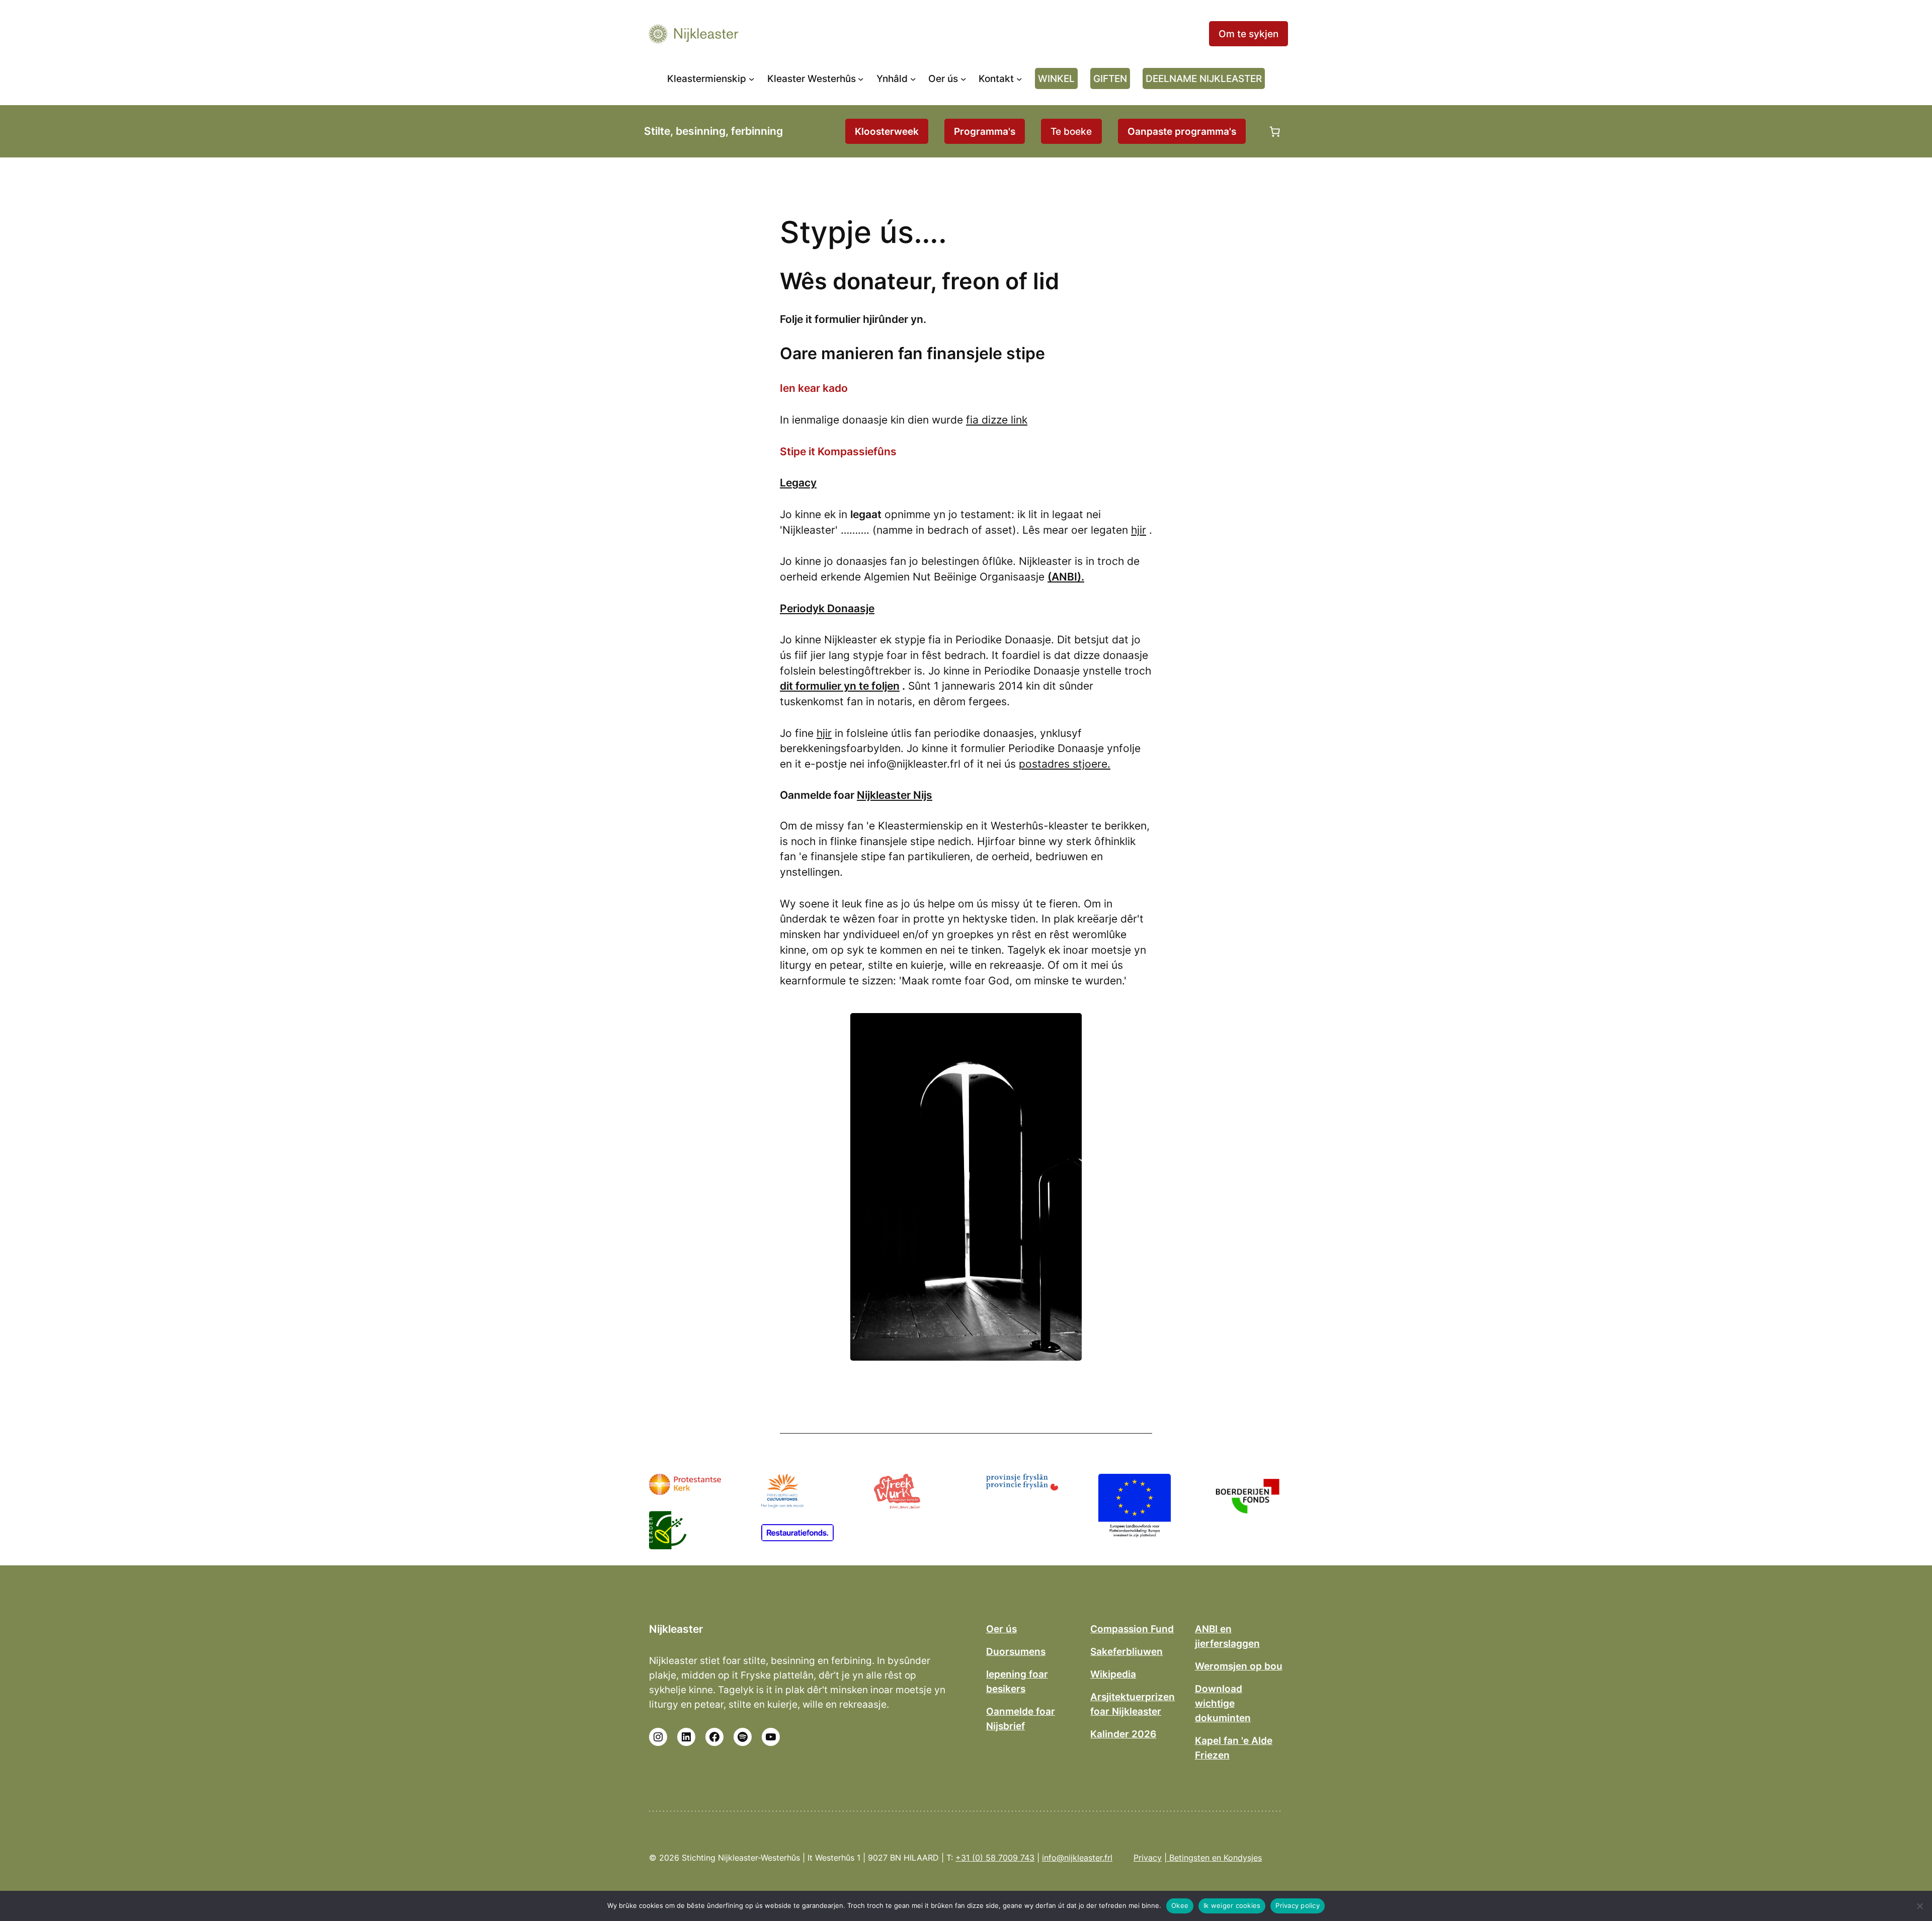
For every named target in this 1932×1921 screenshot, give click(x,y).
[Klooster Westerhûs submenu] (861, 78)
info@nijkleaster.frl (1077, 1858)
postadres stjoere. (1065, 764)
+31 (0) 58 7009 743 (995, 1858)
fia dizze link (997, 420)
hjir (1139, 530)
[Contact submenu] (1019, 78)
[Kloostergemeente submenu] (752, 78)
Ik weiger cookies (1232, 1905)
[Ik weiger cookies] (1919, 1906)
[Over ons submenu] (963, 78)
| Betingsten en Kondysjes (1213, 1858)
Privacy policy (1298, 1905)
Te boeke (1071, 131)
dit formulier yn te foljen (840, 686)
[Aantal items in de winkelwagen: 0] (1275, 131)
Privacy (1148, 1858)
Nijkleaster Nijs (895, 795)
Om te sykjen (1249, 34)
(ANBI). (1066, 577)
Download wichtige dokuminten (1223, 1703)
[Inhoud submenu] (913, 78)
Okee (1180, 1905)
